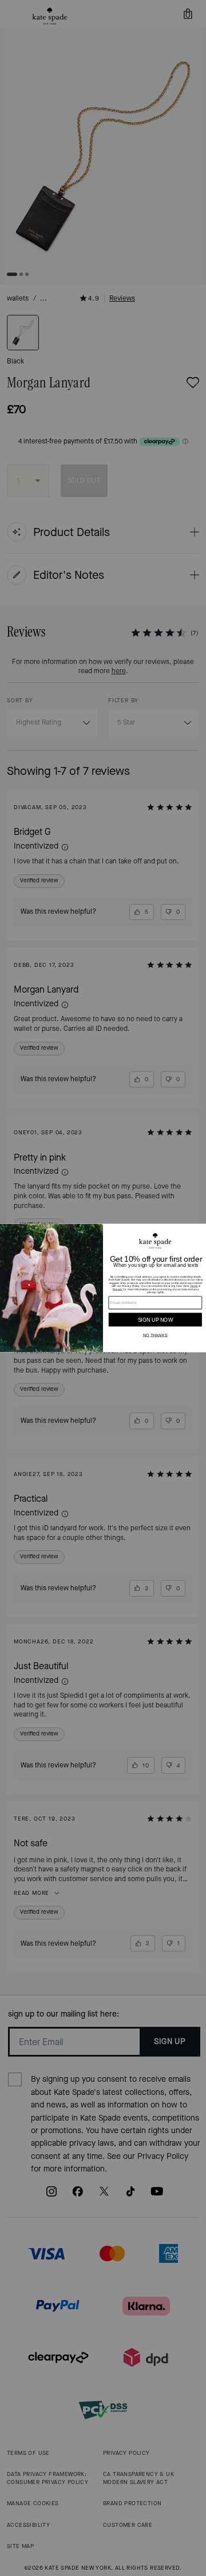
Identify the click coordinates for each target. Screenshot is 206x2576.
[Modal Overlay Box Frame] (103, 1288)
